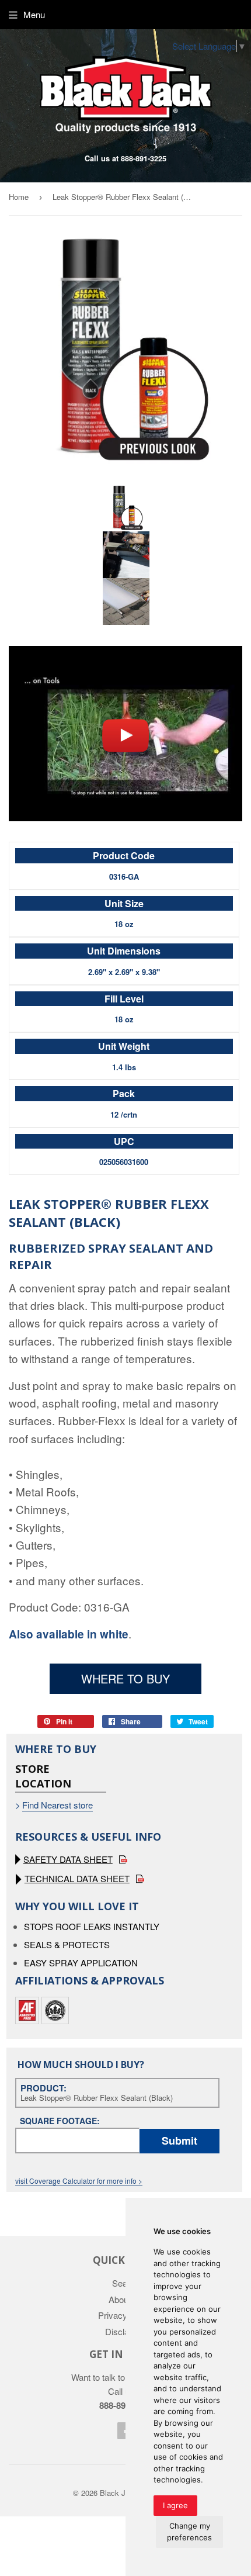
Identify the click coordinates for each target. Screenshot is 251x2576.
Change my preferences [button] (189, 2532)
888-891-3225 (144, 158)
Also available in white (69, 1634)
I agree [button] (175, 2505)
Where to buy (125, 1678)
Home (19, 197)
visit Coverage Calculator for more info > (79, 2181)
